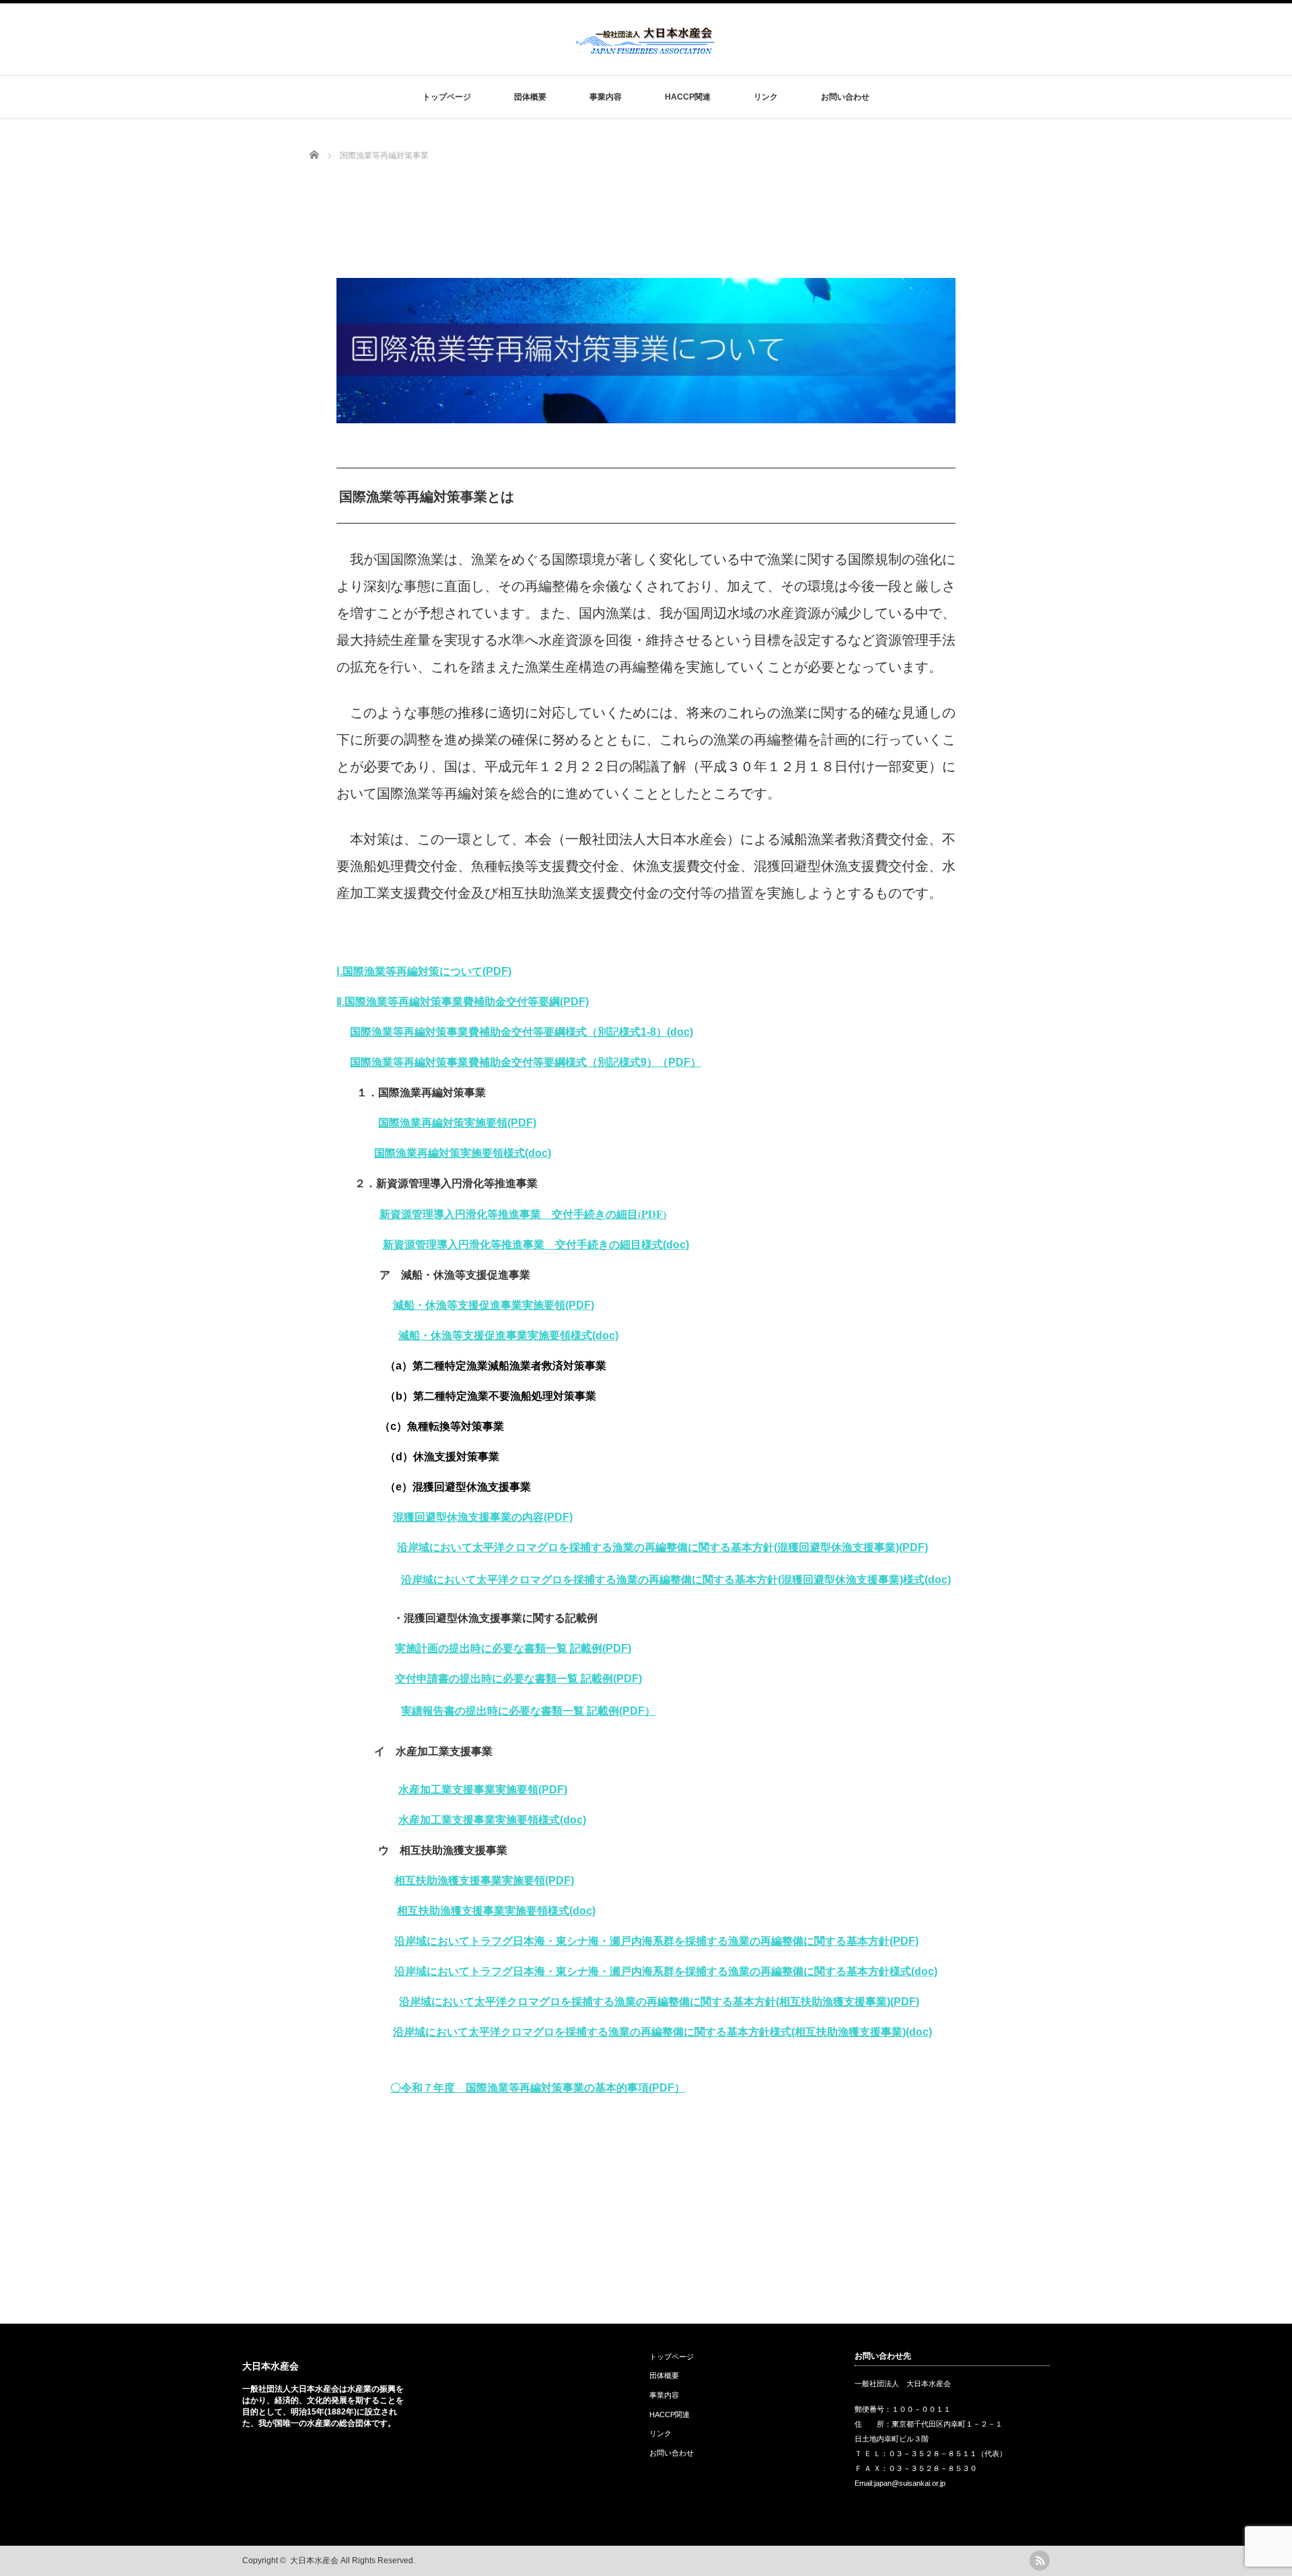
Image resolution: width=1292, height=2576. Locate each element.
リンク (766, 97)
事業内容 (606, 97)
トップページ (447, 97)
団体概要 (530, 97)
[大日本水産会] (645, 49)
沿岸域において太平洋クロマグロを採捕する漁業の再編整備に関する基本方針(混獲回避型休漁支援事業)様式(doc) (676, 1580)
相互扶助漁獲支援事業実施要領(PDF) (484, 1881)
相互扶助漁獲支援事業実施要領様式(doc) (496, 1911)
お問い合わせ (845, 97)
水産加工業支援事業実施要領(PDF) (483, 1790)
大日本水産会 (271, 2366)
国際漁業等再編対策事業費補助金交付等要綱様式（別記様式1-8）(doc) (522, 1032)
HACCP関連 (688, 97)
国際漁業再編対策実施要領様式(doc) (463, 1153)
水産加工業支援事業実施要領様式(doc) (492, 1820)
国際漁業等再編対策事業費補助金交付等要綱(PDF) (467, 1002)
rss (1040, 2561)
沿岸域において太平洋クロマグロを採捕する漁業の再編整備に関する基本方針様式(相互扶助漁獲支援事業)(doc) (662, 2032)
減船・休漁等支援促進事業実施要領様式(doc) (508, 1335)
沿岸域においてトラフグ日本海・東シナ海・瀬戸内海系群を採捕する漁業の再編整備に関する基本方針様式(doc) (666, 1971)
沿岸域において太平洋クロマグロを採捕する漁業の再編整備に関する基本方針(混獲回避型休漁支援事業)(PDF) (662, 1547)
